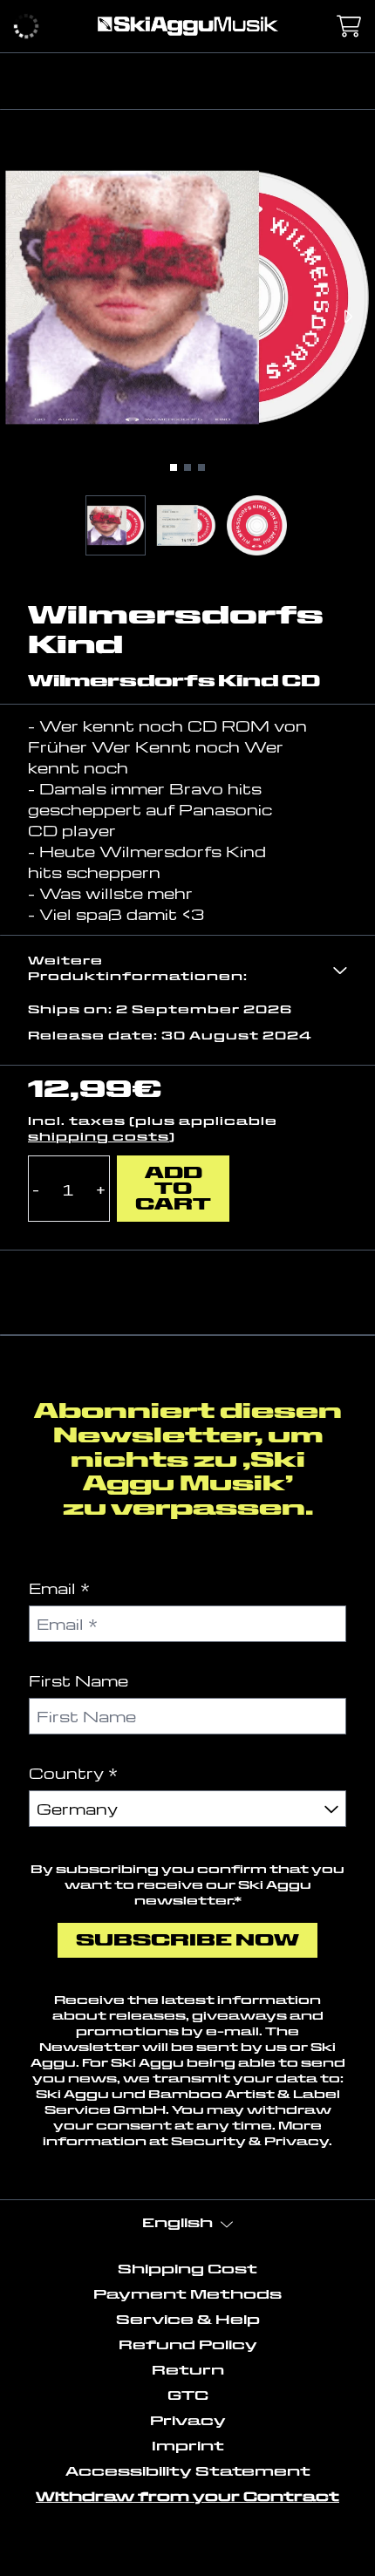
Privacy (188, 2421)
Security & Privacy (250, 2142)
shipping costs (99, 1137)
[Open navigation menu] (26, 26)
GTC (188, 2395)
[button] (187, 969)
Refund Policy (188, 2345)
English (177, 2223)
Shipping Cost (187, 2269)
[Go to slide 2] (187, 467)
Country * (73, 1772)
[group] (116, 525)
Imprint (188, 2446)
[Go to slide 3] (201, 467)
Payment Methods (187, 2294)
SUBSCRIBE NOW (187, 1940)
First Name (78, 1680)
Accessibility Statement (188, 2471)
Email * (59, 1588)
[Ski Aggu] (188, 26)
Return (188, 2370)
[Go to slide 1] (174, 467)
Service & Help (188, 2320)
